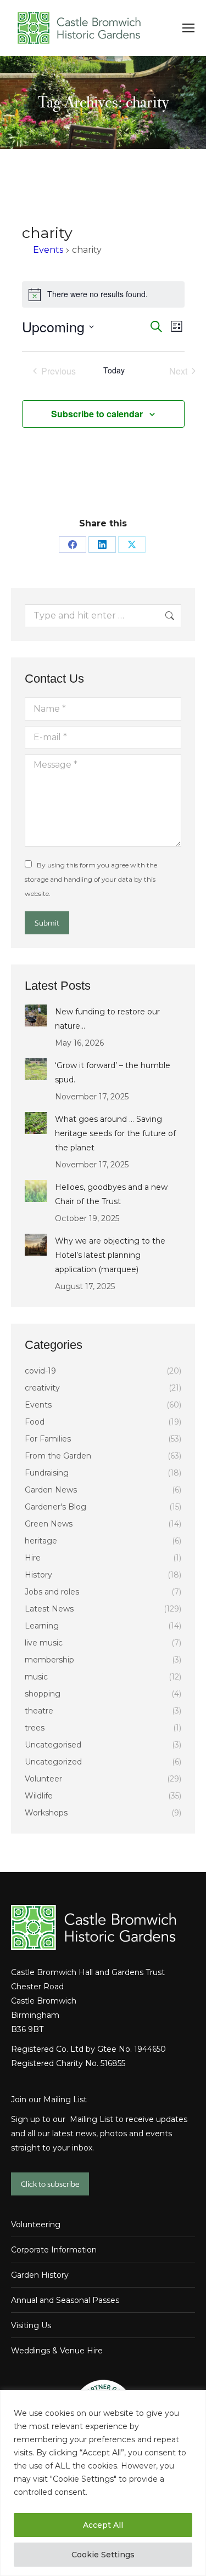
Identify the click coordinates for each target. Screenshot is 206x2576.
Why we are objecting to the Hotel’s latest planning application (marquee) (110, 1255)
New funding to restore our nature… (107, 1019)
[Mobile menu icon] (188, 28)
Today (114, 370)
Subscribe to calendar (97, 414)
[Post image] (36, 1015)
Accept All (103, 2525)
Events (48, 250)
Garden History (40, 2275)
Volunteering (36, 2225)
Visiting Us (31, 2325)
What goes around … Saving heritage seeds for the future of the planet (115, 1133)
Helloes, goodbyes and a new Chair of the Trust (111, 1194)
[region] (103, 2483)
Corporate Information (54, 2250)
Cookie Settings (103, 2555)
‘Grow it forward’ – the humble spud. (113, 1073)
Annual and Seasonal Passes (65, 2300)
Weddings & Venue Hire (57, 2351)
